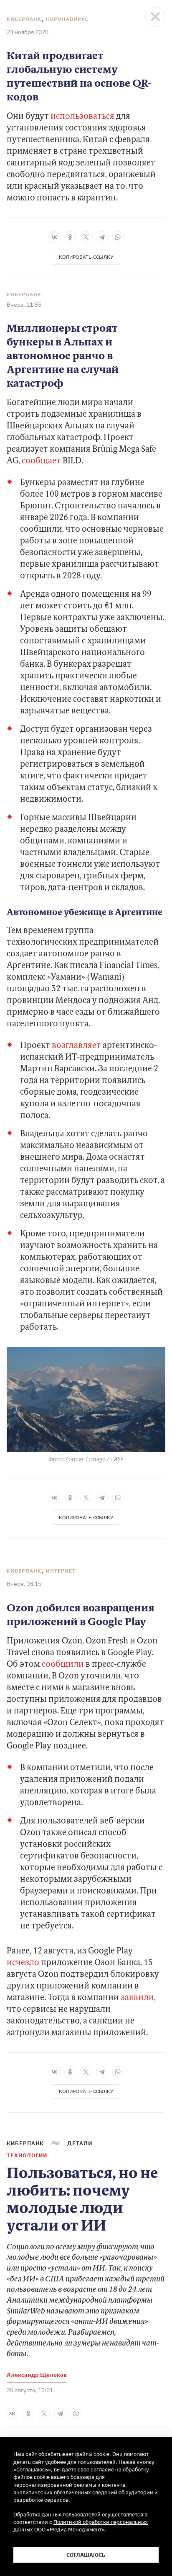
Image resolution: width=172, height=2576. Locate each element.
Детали (80, 2143)
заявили (137, 1998)
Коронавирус (67, 19)
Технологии (27, 2155)
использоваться (82, 117)
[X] (86, 237)
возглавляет (76, 1046)
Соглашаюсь (86, 2555)
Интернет (61, 1571)
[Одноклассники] (70, 237)
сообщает (41, 461)
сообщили (63, 1665)
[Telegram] (102, 237)
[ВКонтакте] (54, 237)
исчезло (23, 1963)
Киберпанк (24, 19)
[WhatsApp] (118, 237)
